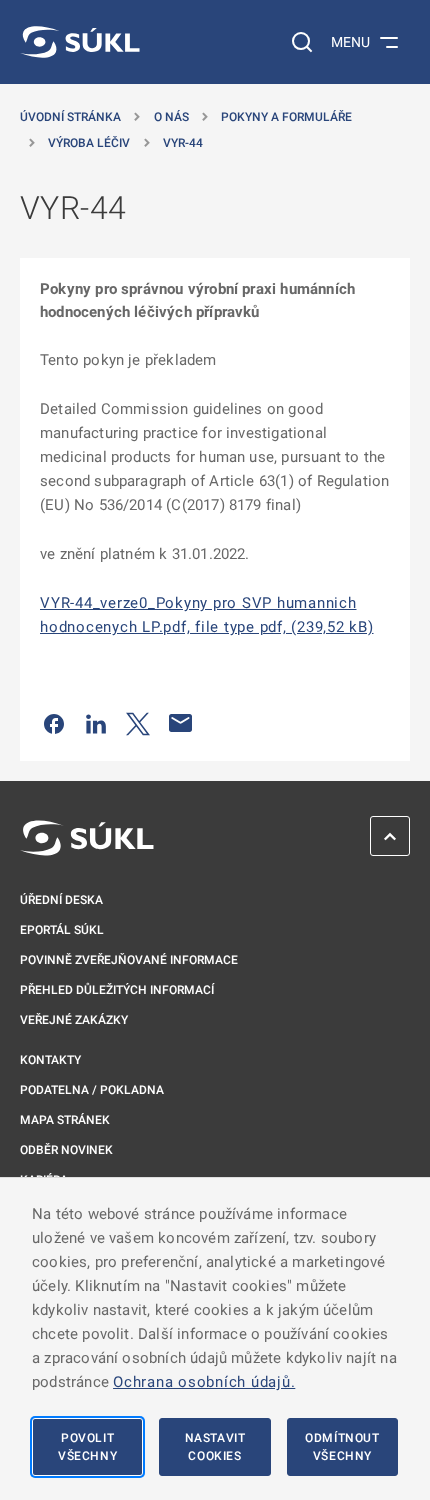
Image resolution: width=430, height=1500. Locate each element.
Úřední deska (61, 900)
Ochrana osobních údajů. (204, 1382)
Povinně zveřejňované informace (129, 960)
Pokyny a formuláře (286, 117)
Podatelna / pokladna (92, 1090)
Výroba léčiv (89, 143)
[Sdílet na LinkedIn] (96, 723)
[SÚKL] (80, 42)
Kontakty (50, 1060)
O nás (171, 117)
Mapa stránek (65, 1120)
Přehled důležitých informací (117, 990)
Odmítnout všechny (342, 1447)
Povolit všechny (87, 1447)
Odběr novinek (66, 1150)
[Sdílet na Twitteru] (138, 723)
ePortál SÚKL (62, 930)
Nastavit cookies (215, 1447)
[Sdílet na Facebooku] (54, 723)
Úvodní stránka (70, 117)
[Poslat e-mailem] (181, 723)
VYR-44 (183, 143)
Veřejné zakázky (74, 1020)
